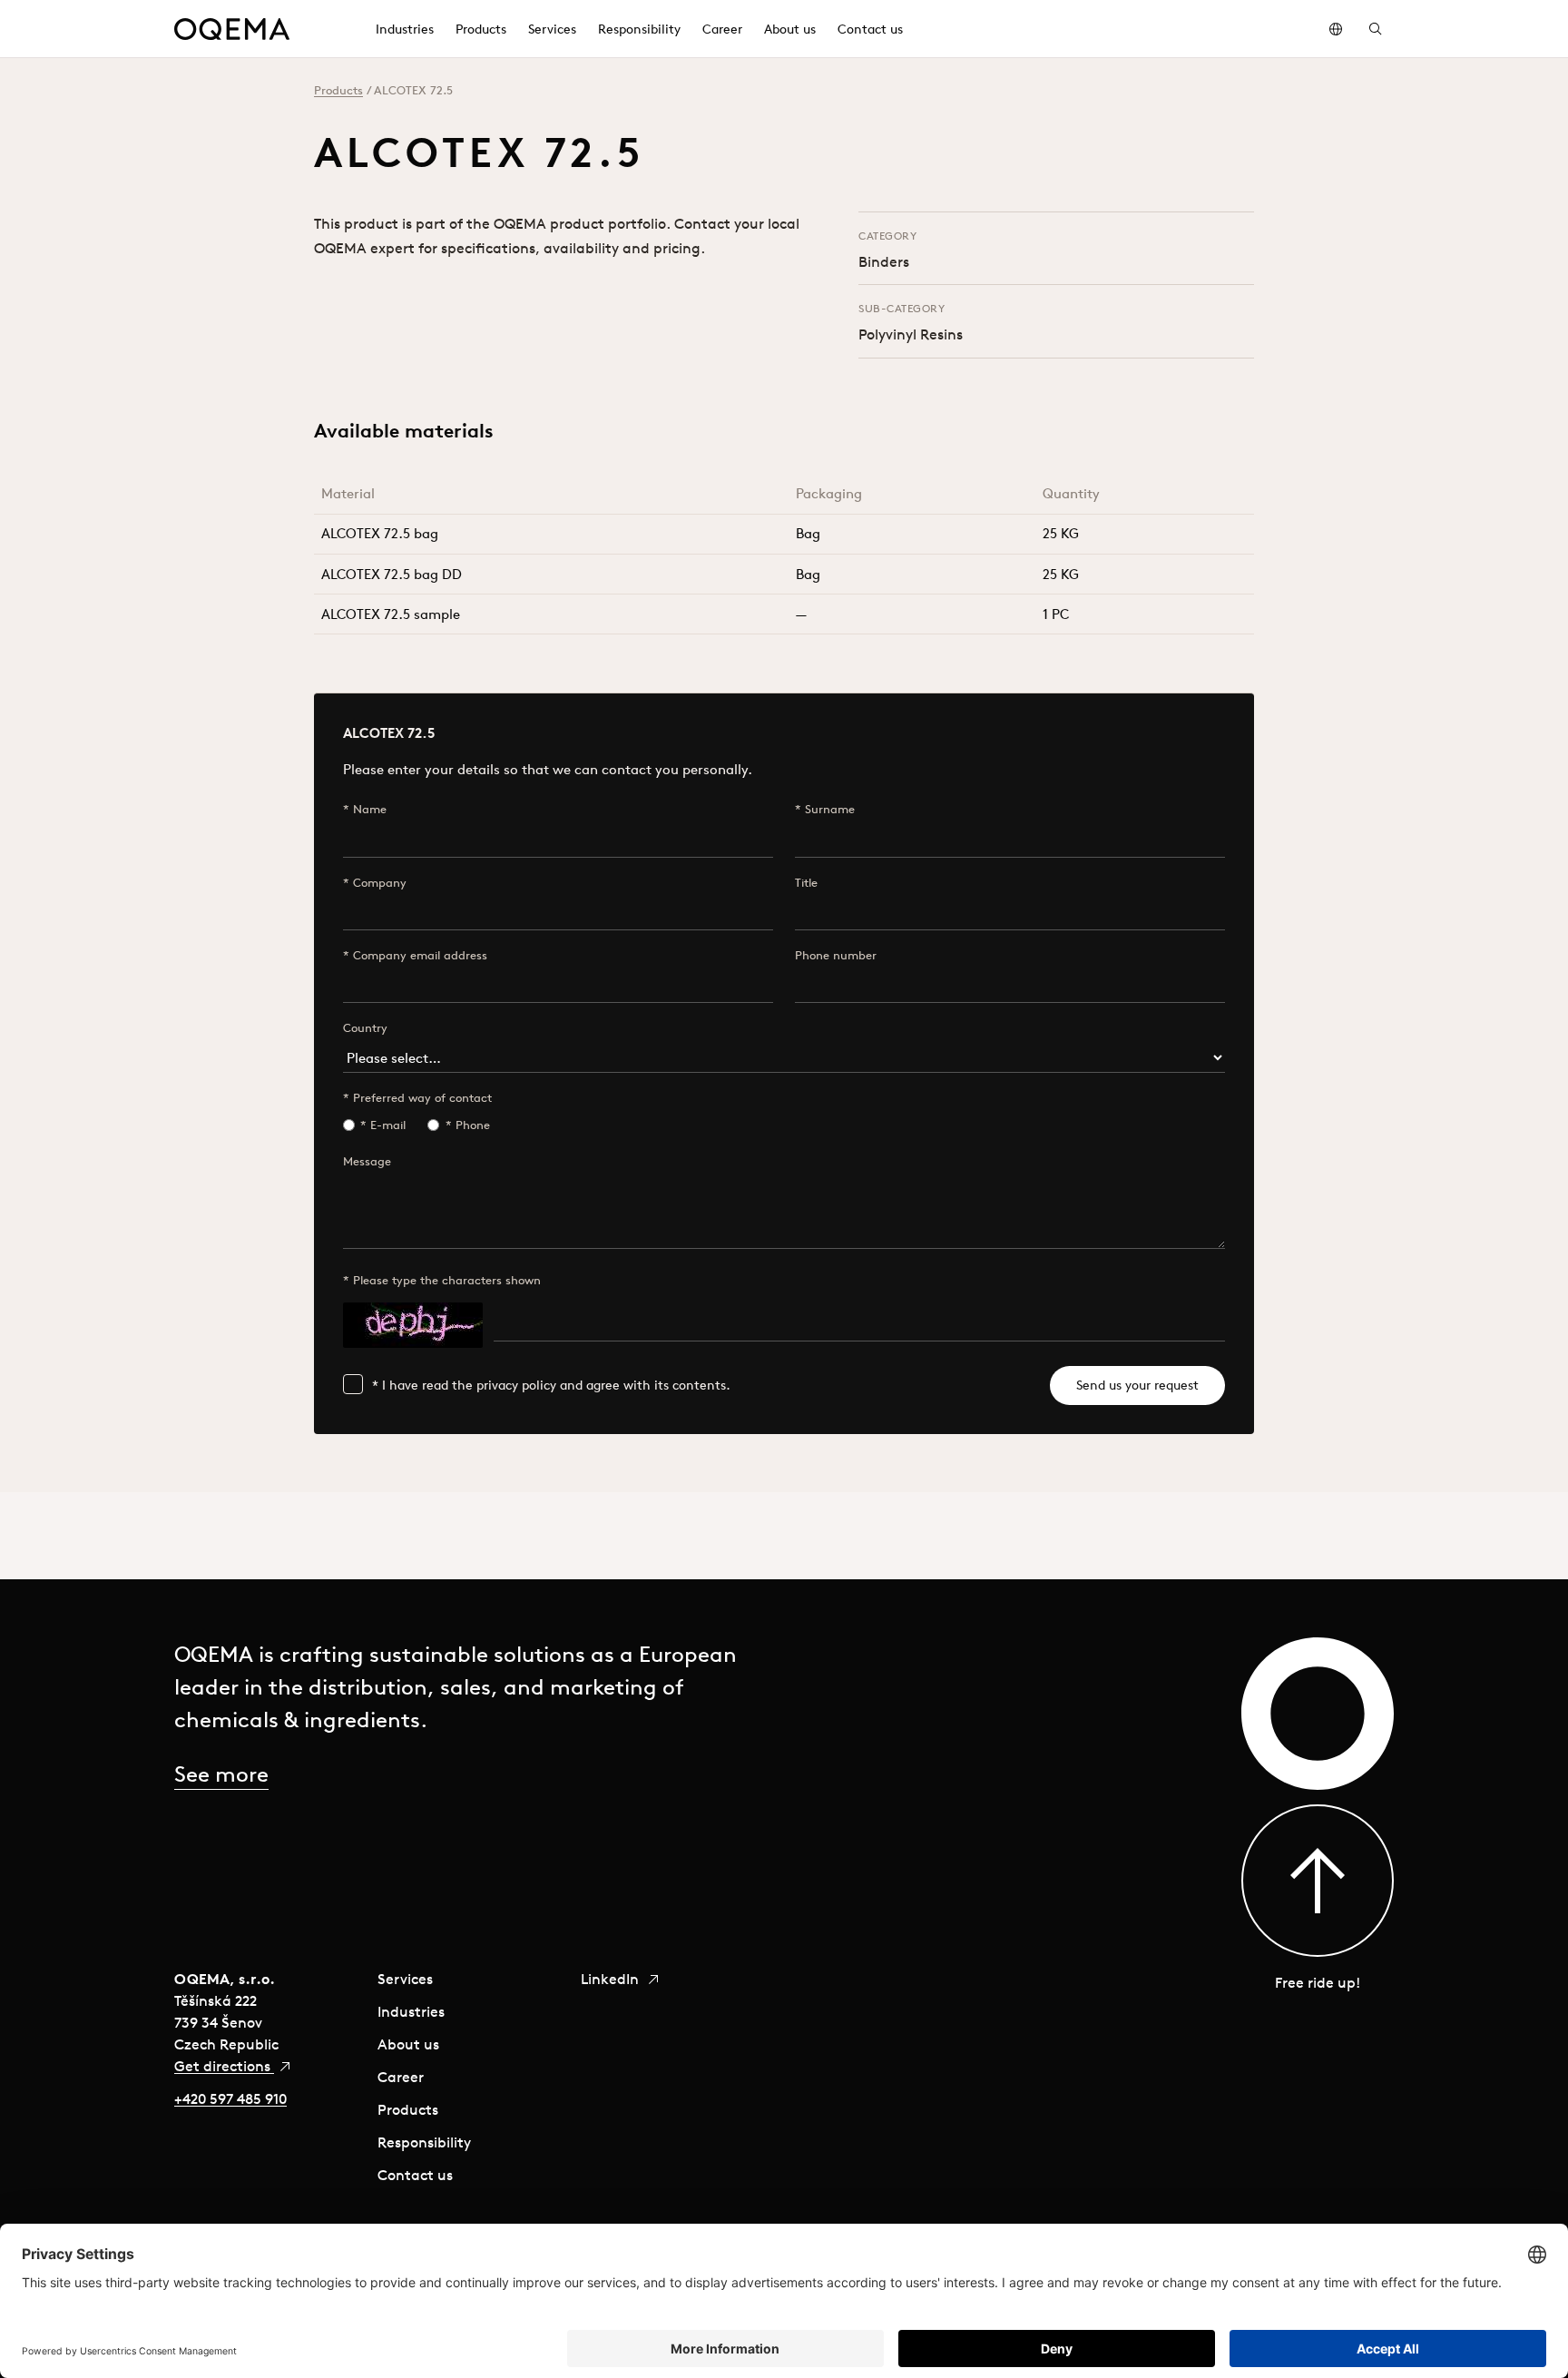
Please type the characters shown (447, 1280)
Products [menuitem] (481, 29)
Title (806, 883)
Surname (830, 809)
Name (370, 809)
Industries (411, 2011)
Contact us (415, 2175)
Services (405, 1979)
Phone (473, 1125)
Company (380, 883)
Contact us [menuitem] (870, 29)
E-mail (388, 1125)
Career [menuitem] (722, 29)
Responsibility (424, 2142)
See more (221, 1774)
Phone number (836, 955)
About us (408, 2044)
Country (365, 1028)
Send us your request (1137, 1385)
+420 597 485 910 (230, 2098)
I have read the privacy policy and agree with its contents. (556, 1385)
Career (401, 2077)
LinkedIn (612, 1979)
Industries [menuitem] (405, 29)
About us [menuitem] (790, 29)
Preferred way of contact (422, 1098)
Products (338, 90)
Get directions (224, 2066)
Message (367, 1161)
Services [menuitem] (552, 29)
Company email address (420, 955)
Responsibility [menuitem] (639, 29)
